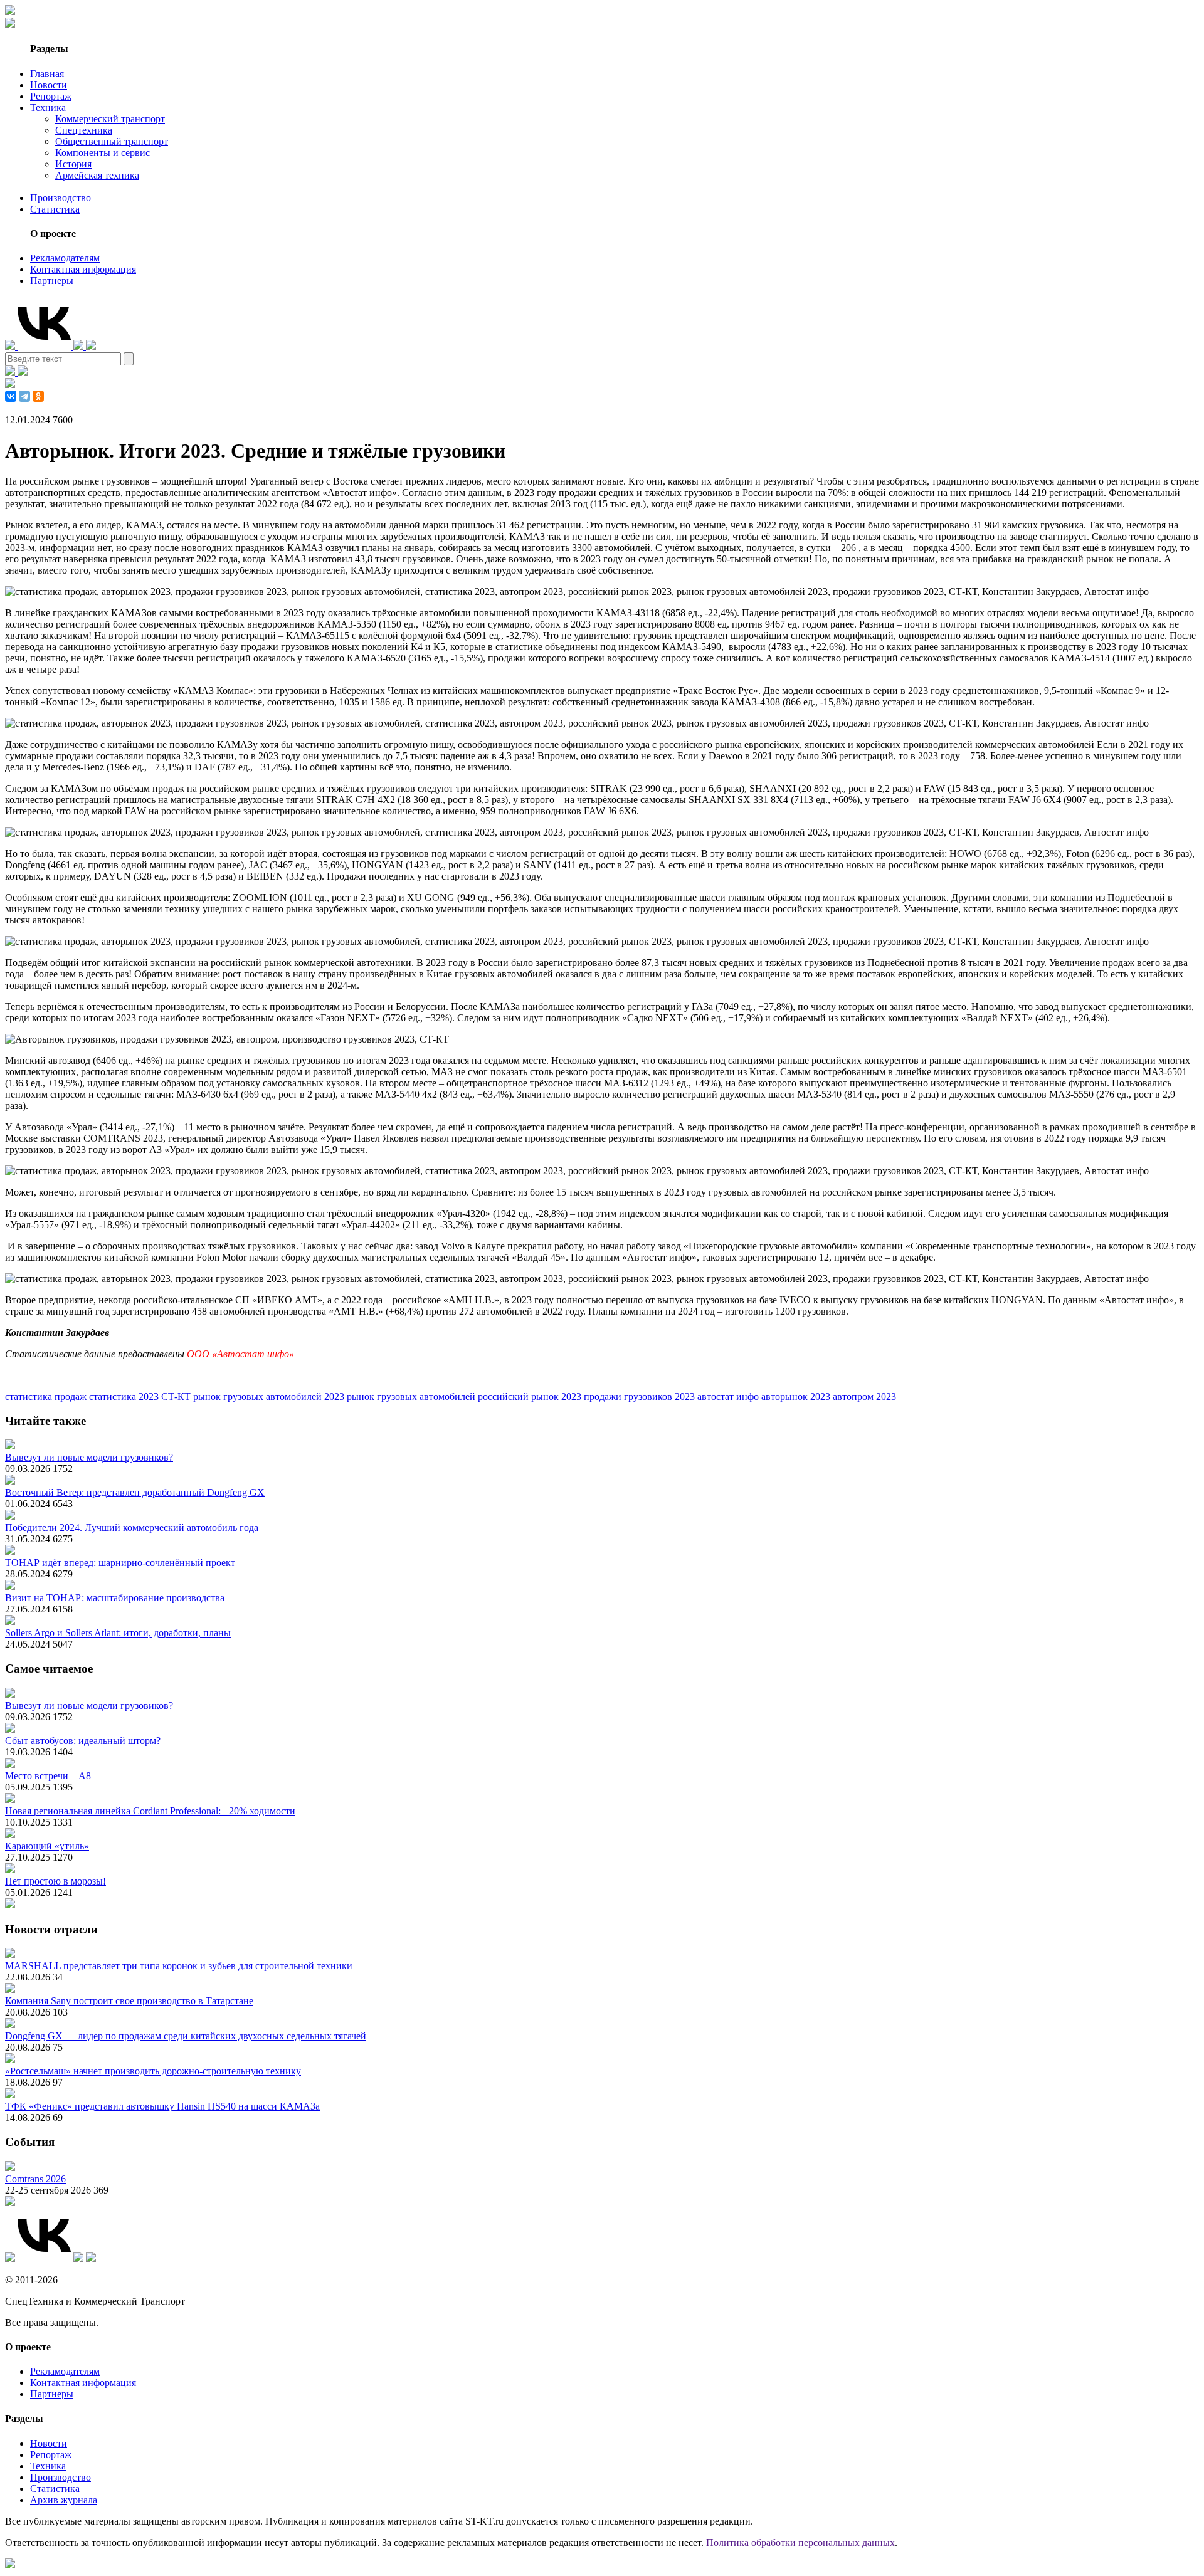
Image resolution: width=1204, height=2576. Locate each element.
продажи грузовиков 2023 (641, 1396)
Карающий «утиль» (47, 1846)
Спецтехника (84, 130)
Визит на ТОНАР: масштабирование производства (115, 1598)
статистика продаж (47, 1396)
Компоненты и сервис (103, 153)
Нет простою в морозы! (55, 1881)
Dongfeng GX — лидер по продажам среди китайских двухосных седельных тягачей (186, 2036)
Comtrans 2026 (35, 2179)
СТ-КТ (177, 1396)
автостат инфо (729, 1396)
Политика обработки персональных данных (800, 2542)
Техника (48, 108)
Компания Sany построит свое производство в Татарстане (129, 2001)
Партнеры (52, 281)
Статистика (55, 209)
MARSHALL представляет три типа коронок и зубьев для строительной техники (179, 1966)
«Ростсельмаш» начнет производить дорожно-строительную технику (153, 2071)
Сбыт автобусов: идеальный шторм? (83, 1741)
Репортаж (51, 96)
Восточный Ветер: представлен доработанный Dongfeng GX (135, 1492)
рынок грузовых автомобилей (412, 1396)
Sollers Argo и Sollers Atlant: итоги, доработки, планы (118, 1633)
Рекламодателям (65, 258)
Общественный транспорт (112, 141)
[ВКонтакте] (11, 396)
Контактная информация (83, 269)
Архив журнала (64, 2500)
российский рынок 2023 (531, 1396)
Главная (47, 74)
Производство (61, 198)
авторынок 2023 (797, 1396)
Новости (49, 85)
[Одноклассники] (38, 396)
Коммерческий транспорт (110, 119)
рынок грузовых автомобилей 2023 (270, 1396)
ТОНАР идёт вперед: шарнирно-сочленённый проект (120, 1563)
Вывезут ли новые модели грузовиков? (89, 1457)
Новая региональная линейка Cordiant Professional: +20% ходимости (150, 1811)
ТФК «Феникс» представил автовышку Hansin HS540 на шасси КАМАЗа (162, 2106)
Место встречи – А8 (48, 1776)
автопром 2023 (864, 1396)
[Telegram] (24, 396)
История (73, 164)
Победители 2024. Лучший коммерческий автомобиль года (132, 1527)
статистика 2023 (125, 1396)
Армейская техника (97, 175)
